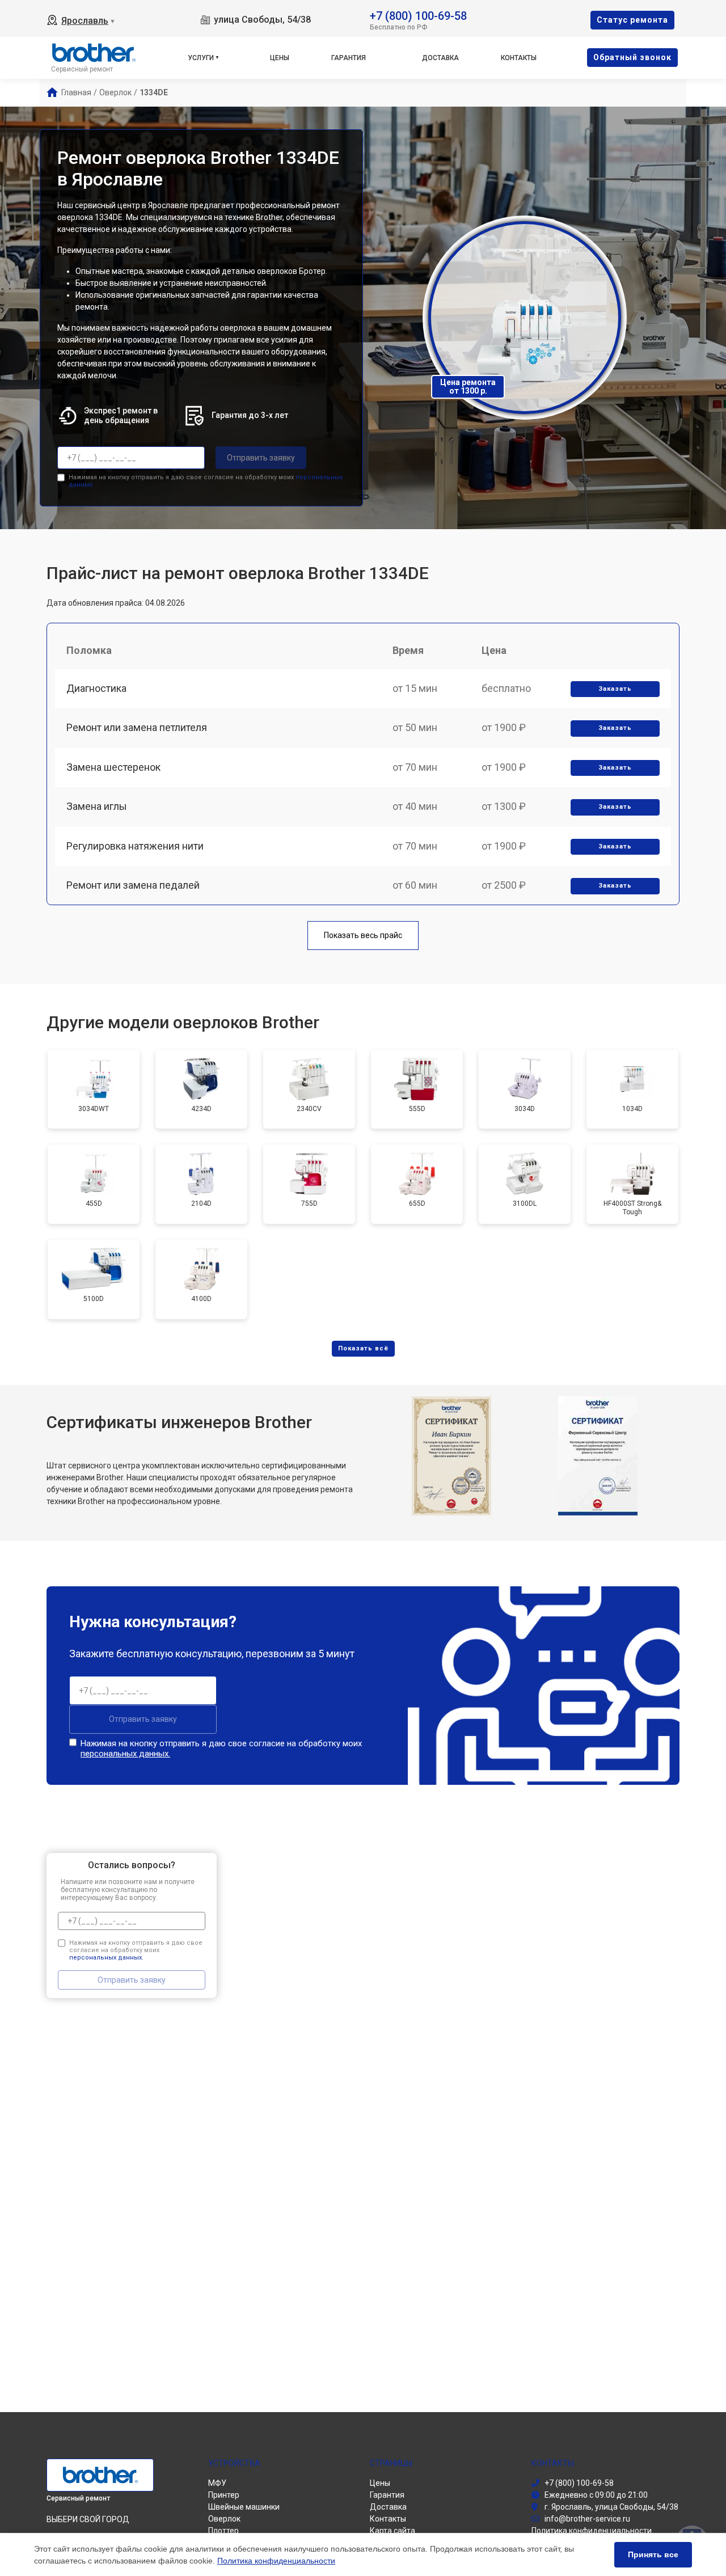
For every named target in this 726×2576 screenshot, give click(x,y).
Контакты (519, 58)
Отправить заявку (261, 458)
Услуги (201, 58)
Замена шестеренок (113, 767)
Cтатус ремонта (632, 20)
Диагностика (96, 688)
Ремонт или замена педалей (133, 885)
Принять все (653, 2554)
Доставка (440, 58)
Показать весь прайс (363, 935)
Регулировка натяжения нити (135, 846)
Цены (280, 58)
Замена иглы (97, 806)
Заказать (615, 689)
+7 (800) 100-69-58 (418, 15)
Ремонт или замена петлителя (137, 727)
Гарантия (349, 58)
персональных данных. (125, 1754)
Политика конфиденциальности (276, 2561)
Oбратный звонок (632, 57)
